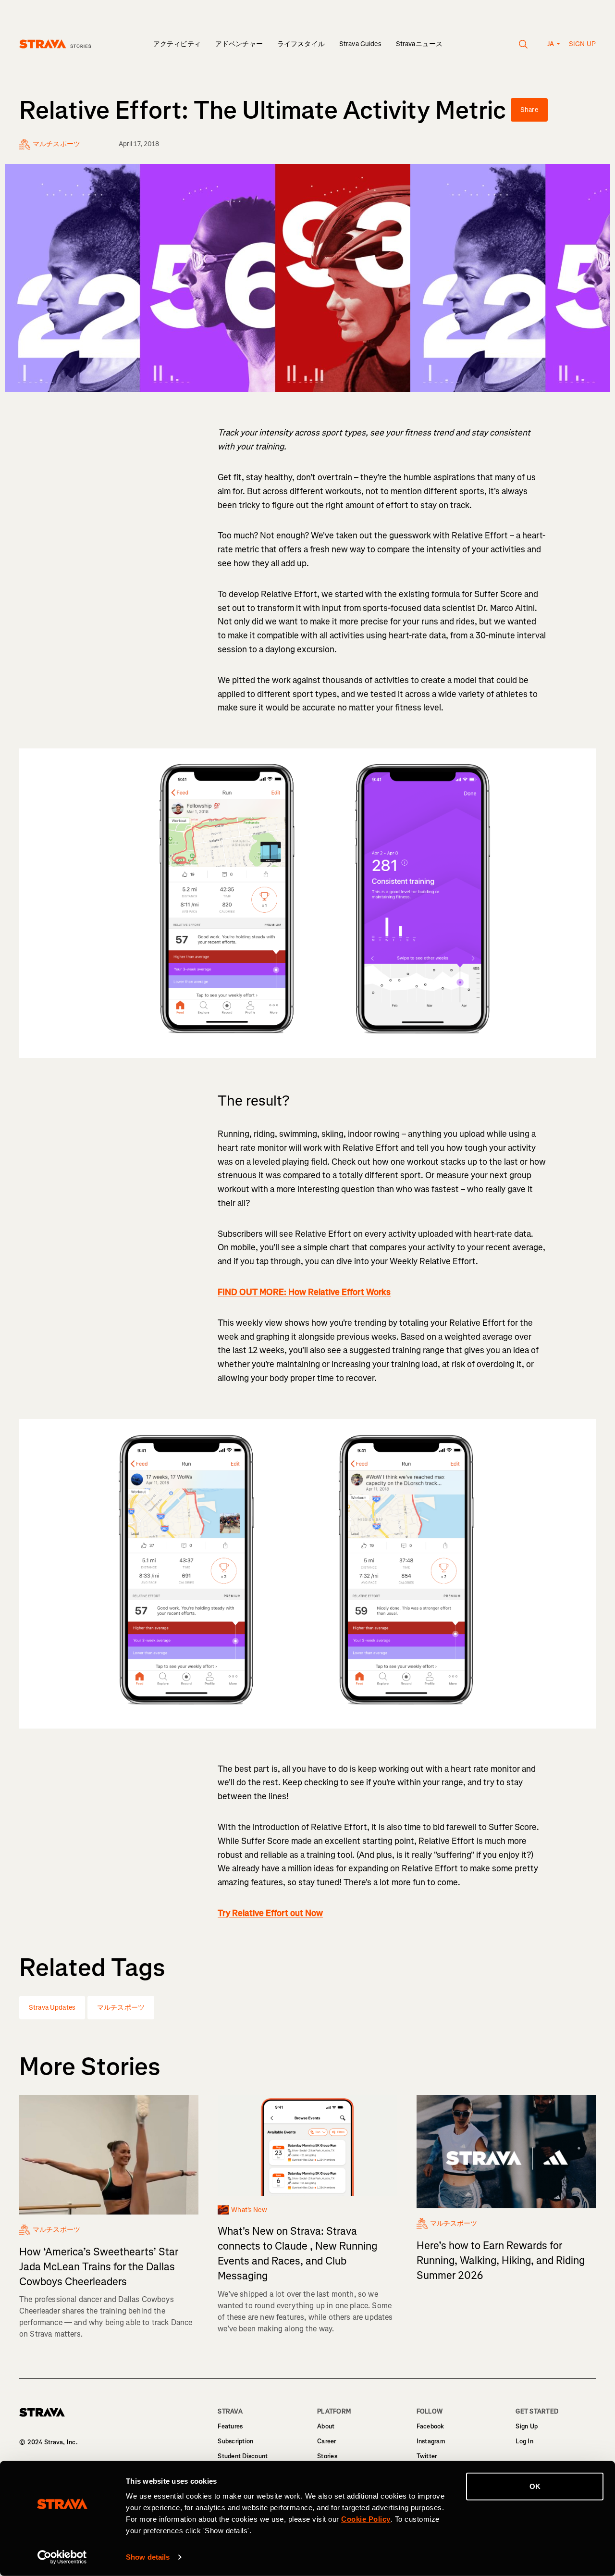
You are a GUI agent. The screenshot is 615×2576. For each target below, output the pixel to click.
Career (327, 2441)
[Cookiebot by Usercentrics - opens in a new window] (62, 2557)
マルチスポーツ (121, 2008)
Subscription (235, 2441)
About (326, 2426)
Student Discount (243, 2456)
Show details (148, 2557)
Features (230, 2426)
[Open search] (523, 44)
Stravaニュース (419, 44)
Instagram (431, 2441)
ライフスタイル (301, 44)
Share (529, 110)
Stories (327, 2456)
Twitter (427, 2456)
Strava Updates (52, 2008)
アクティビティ (177, 44)
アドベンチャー (239, 44)
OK (535, 2486)
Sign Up (527, 2426)
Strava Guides (360, 44)
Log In (524, 2441)
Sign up (582, 44)
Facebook (430, 2426)
